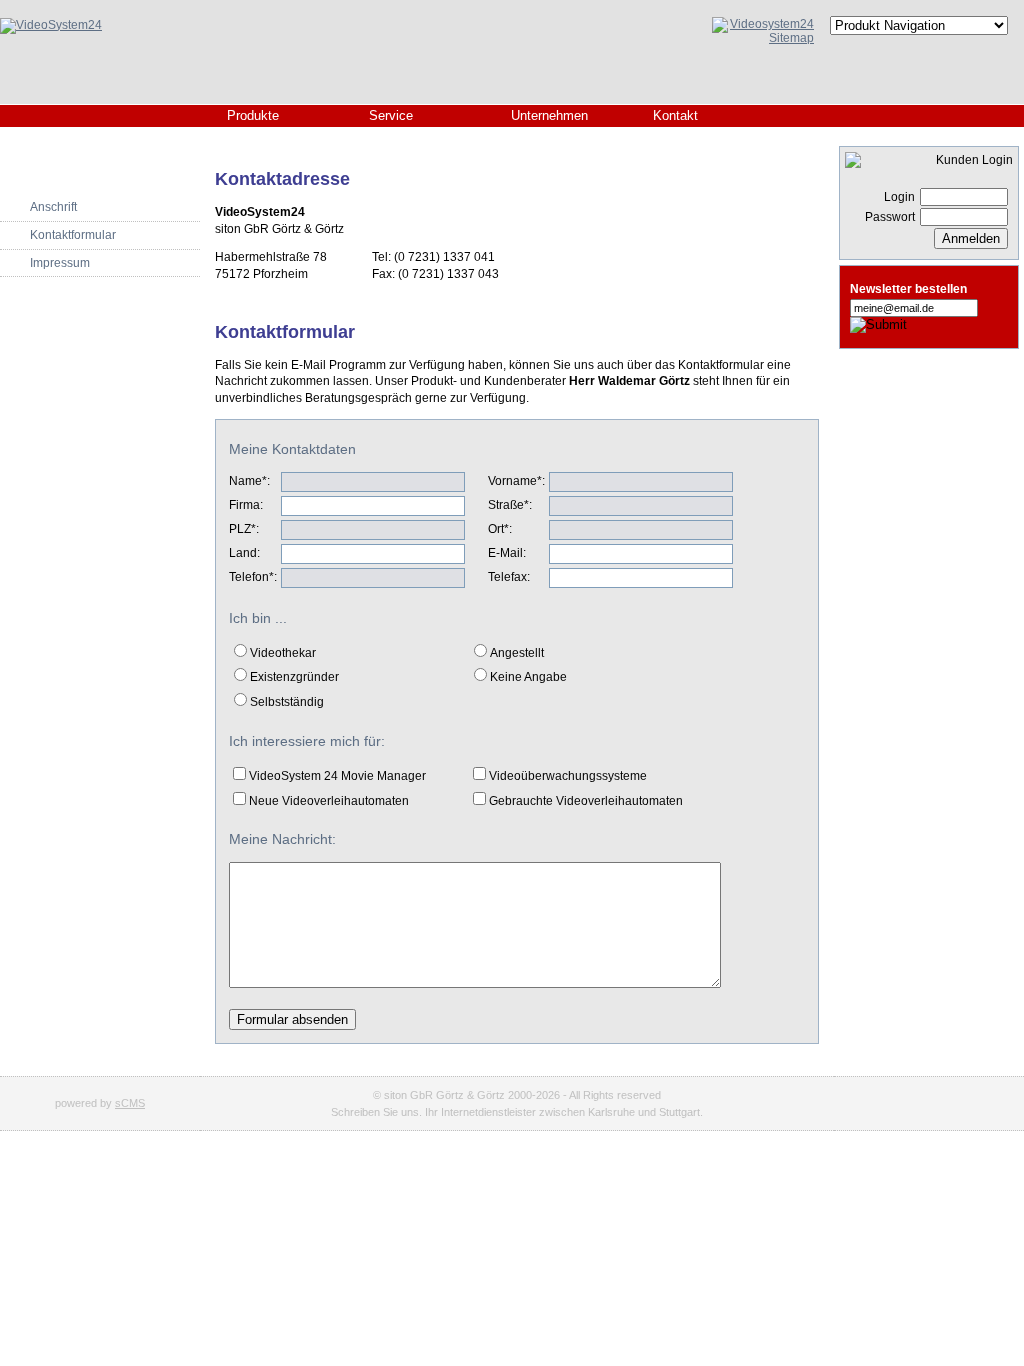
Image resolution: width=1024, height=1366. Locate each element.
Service (391, 115)
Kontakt (675, 115)
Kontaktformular (73, 235)
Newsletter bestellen (908, 289)
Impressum (60, 263)
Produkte (253, 115)
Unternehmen (549, 115)
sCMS (130, 1103)
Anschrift (53, 207)
